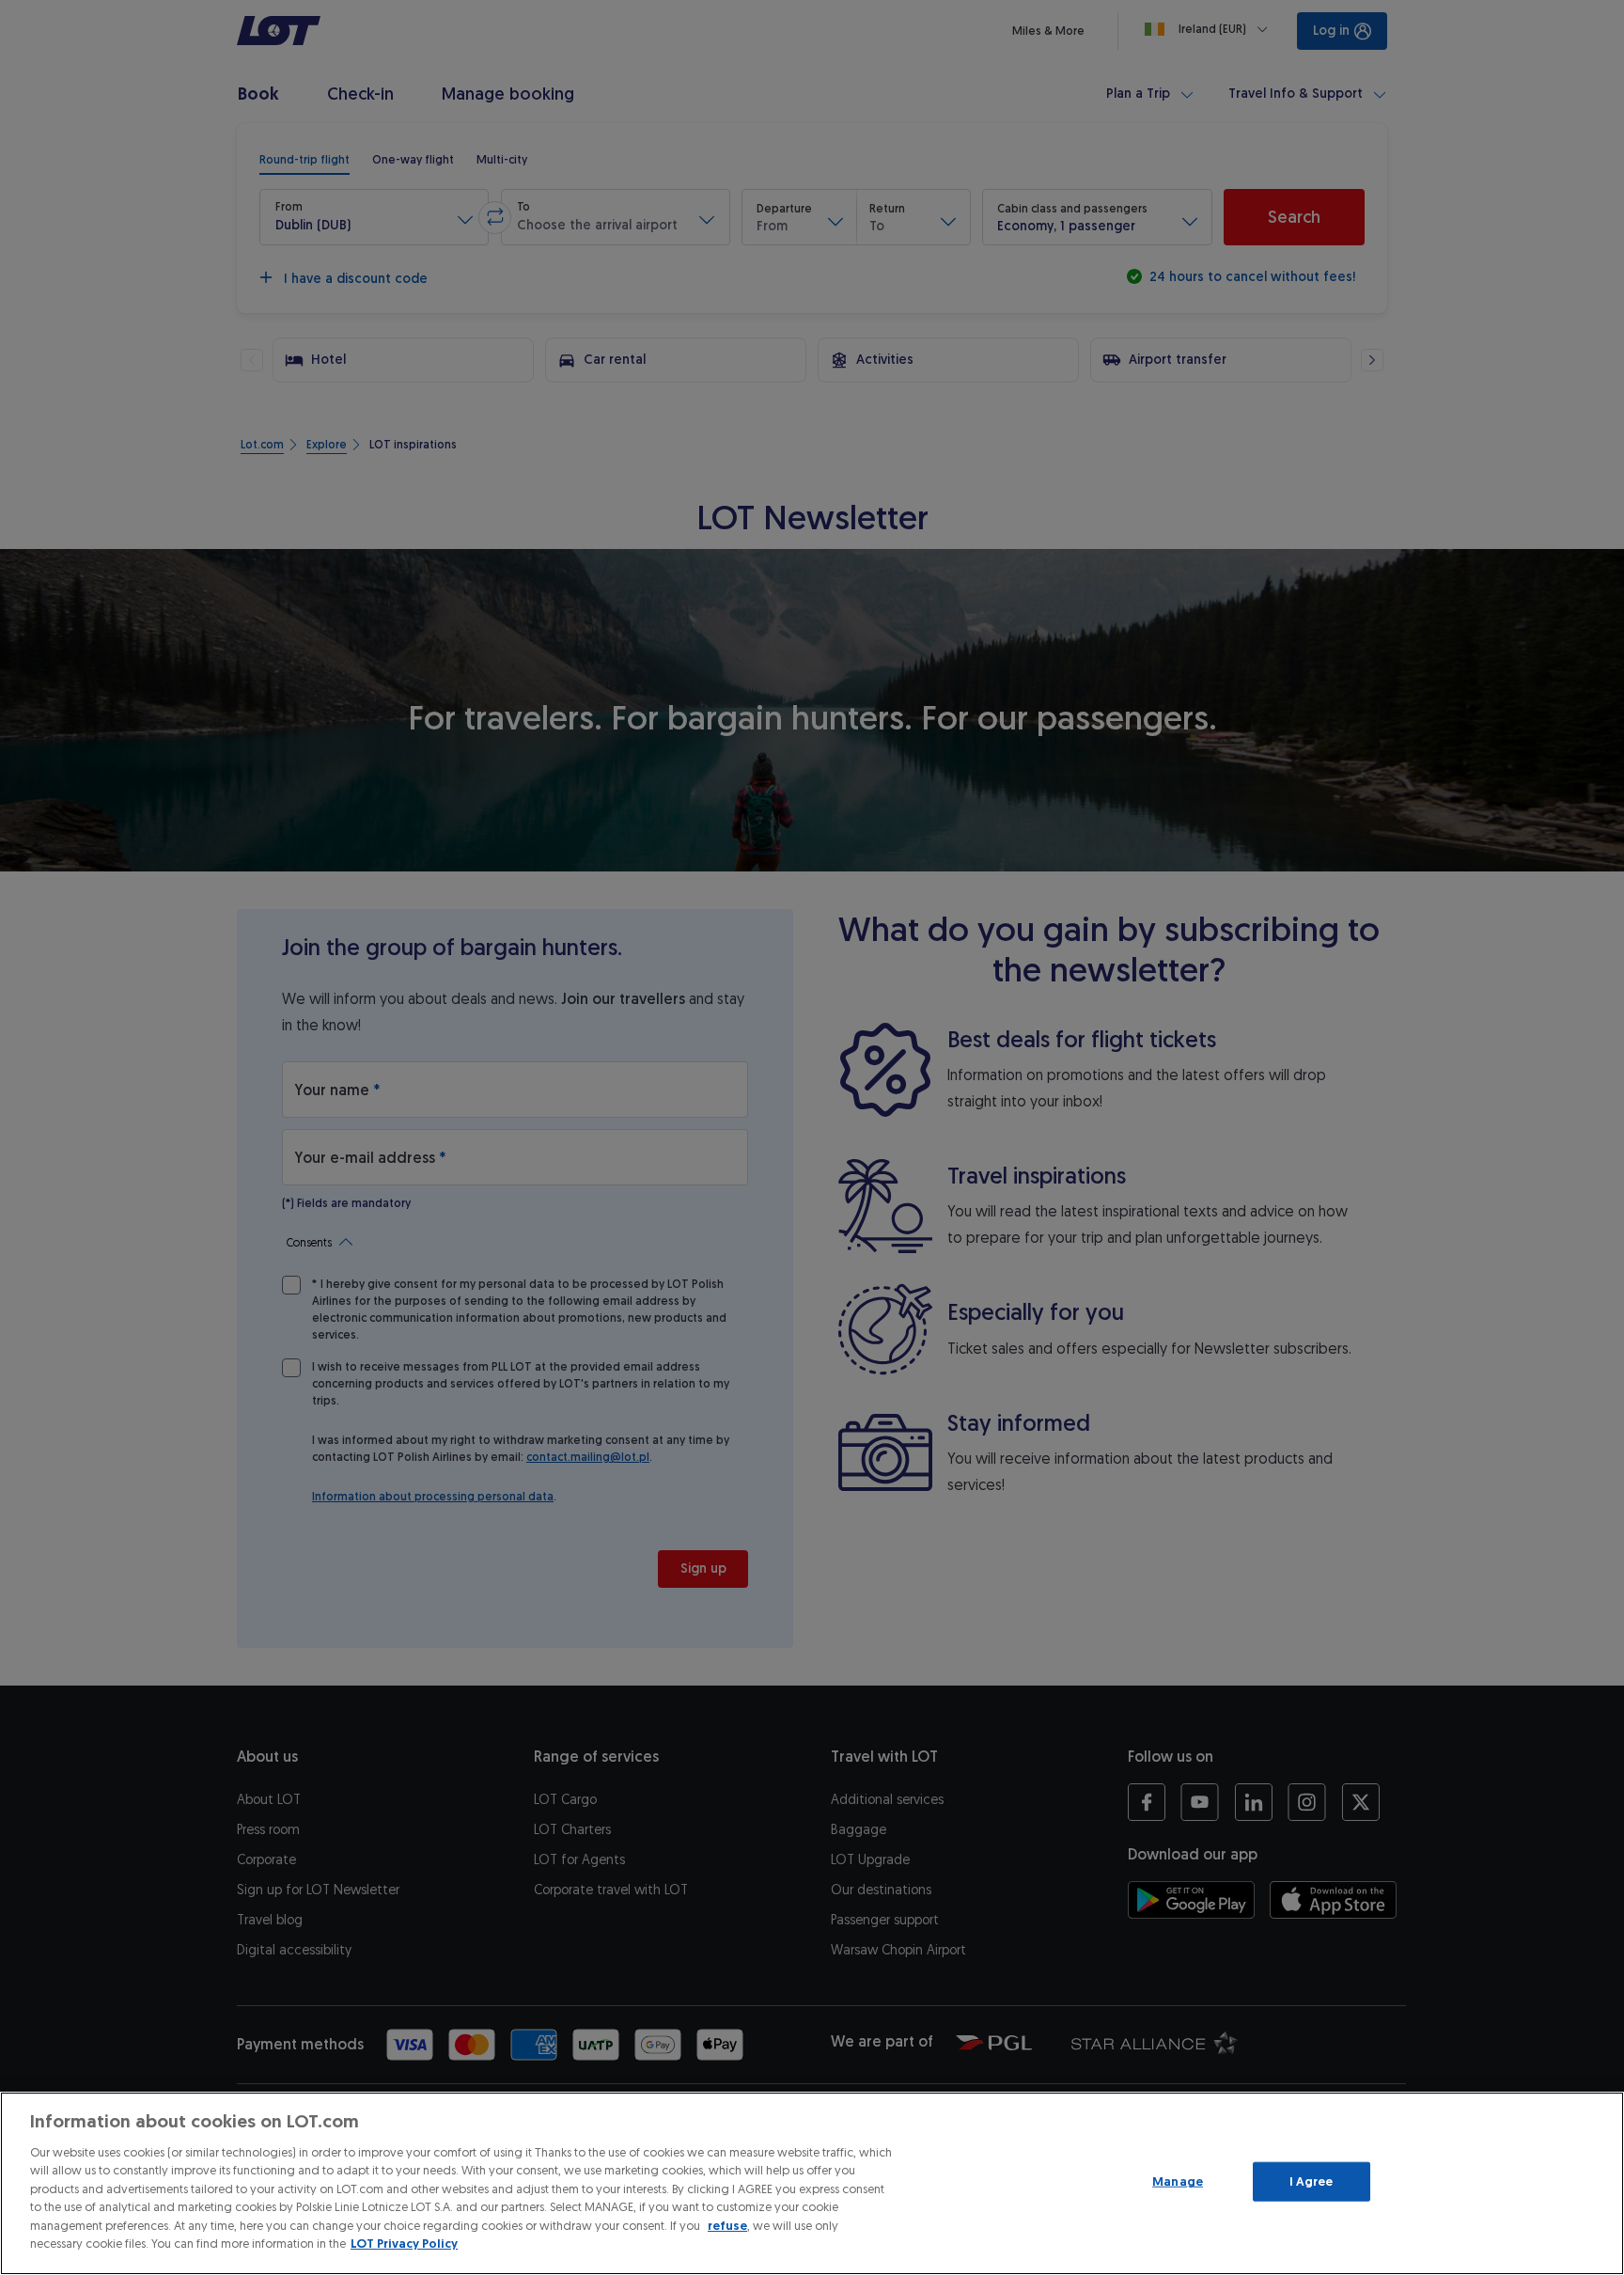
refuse (727, 2226)
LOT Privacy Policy (404, 2244)
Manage (1178, 2181)
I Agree (1312, 2181)
